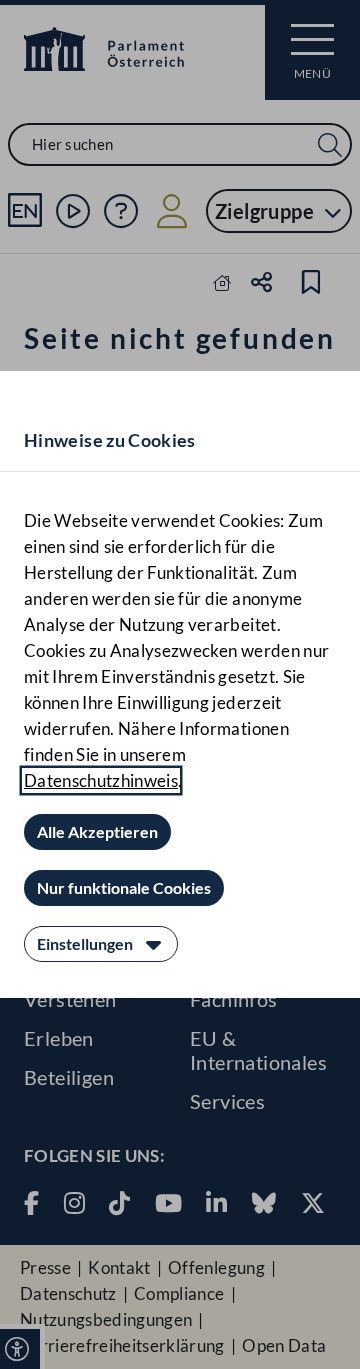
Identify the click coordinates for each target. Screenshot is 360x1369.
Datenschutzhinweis (101, 780)
